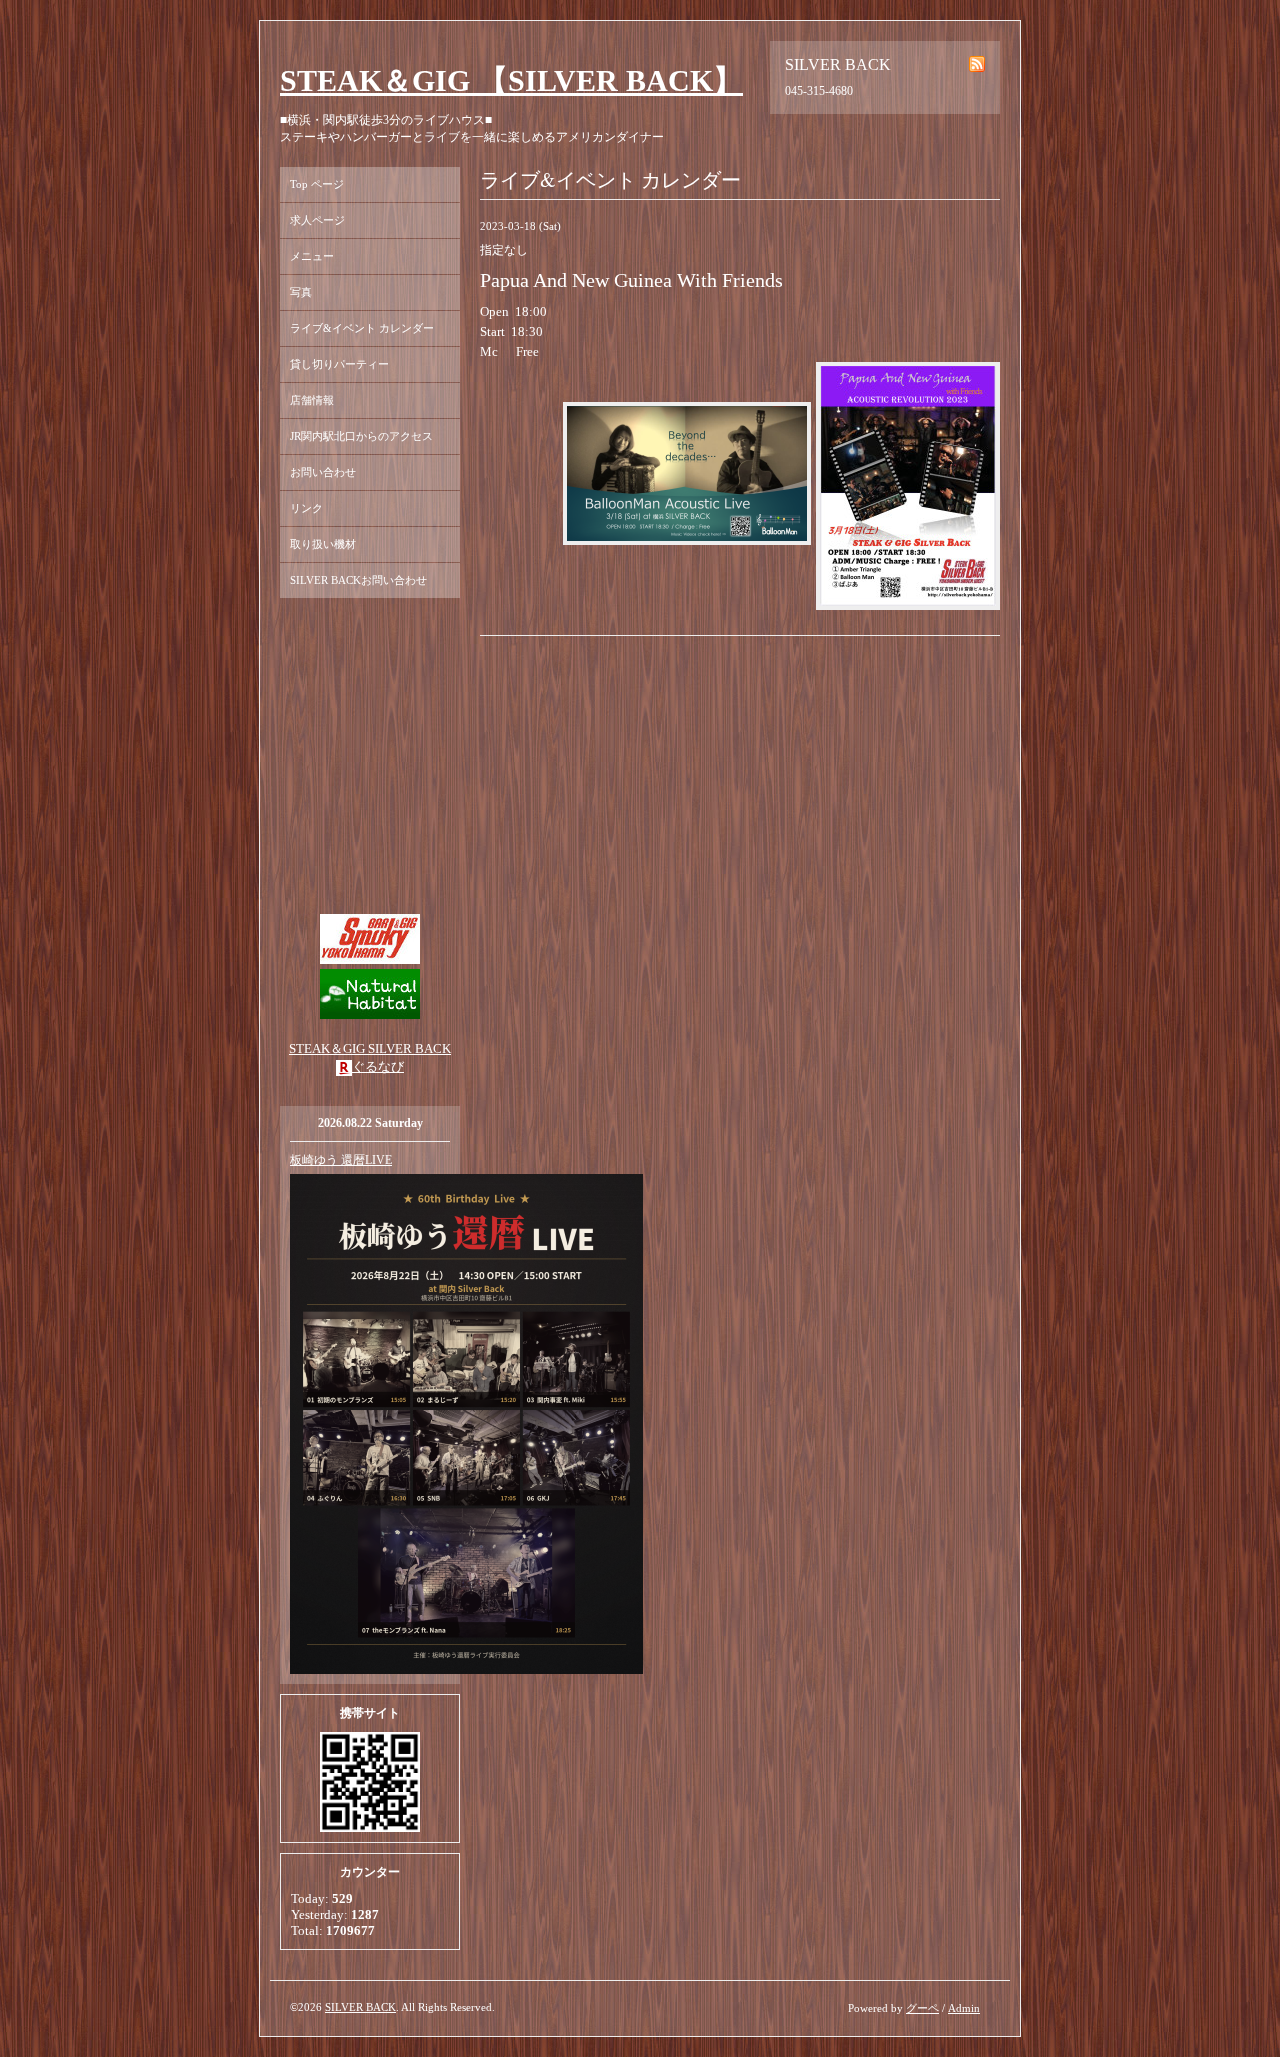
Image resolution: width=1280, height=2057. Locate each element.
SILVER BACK (360, 2007)
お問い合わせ (323, 472)
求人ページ (317, 220)
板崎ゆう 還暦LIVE (341, 1160)
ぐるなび (378, 1066)
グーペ (922, 2008)
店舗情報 (312, 400)
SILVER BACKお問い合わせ (358, 580)
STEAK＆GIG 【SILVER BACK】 (511, 80)
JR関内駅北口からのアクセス (361, 436)
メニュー (312, 256)
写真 (301, 292)
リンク (306, 508)
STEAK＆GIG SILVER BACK (370, 1048)
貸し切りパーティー (339, 364)
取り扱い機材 (323, 544)
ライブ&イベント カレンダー (362, 328)
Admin (964, 2008)
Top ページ (317, 184)
